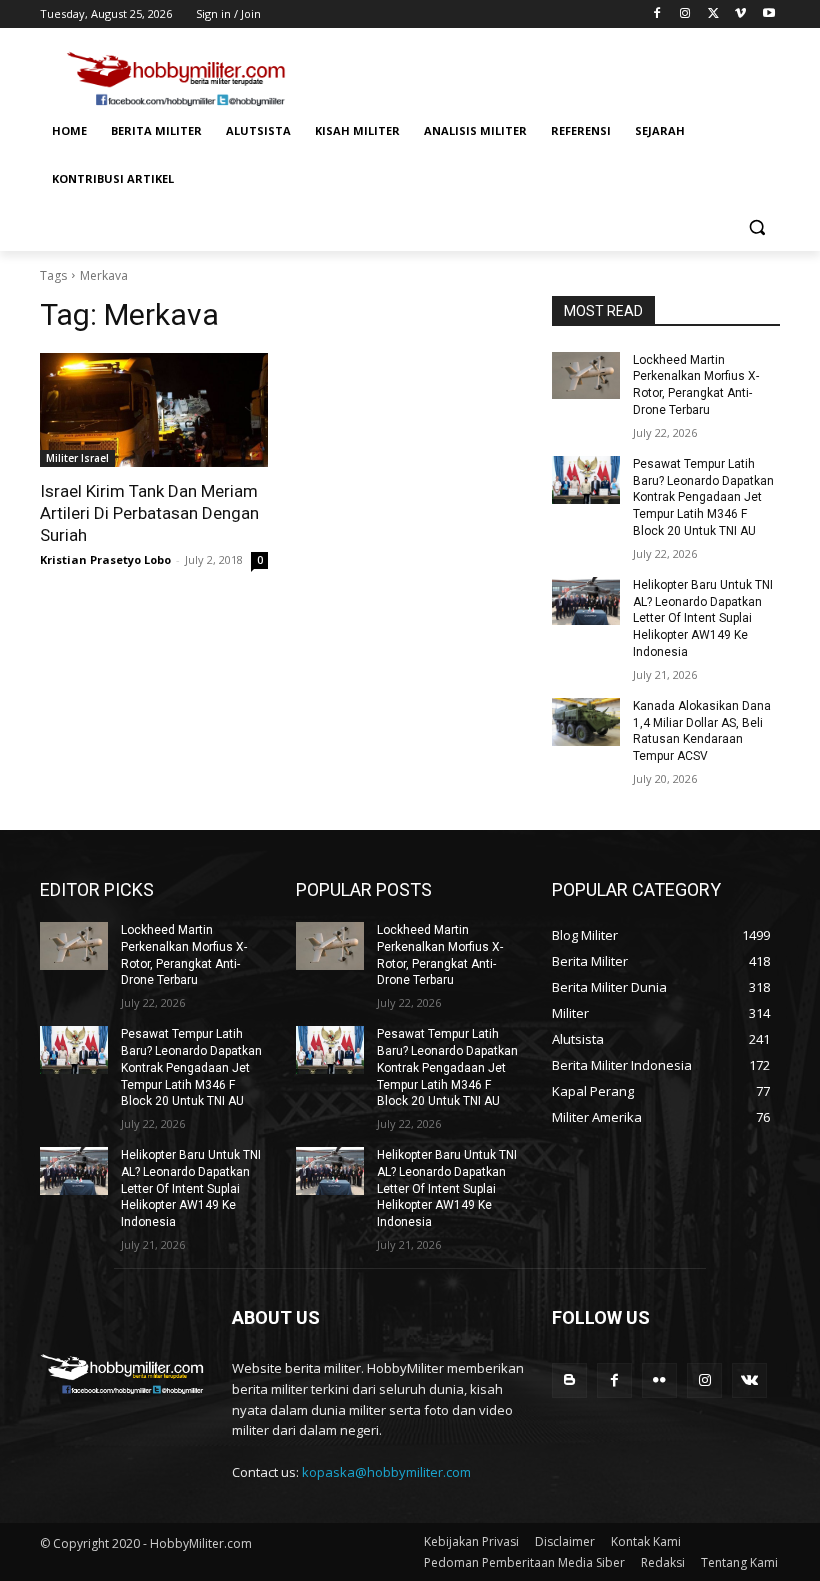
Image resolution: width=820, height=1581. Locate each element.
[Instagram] (685, 14)
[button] (756, 227)
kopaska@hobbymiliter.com (386, 1472)
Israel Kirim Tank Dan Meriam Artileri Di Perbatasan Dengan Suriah (149, 513)
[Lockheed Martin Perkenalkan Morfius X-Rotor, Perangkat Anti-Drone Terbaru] (586, 376)
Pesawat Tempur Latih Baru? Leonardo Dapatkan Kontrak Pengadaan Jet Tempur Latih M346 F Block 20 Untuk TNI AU (703, 497)
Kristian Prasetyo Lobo (105, 559)
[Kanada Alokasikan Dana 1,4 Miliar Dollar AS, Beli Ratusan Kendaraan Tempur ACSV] (586, 722)
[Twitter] (713, 14)
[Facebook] (657, 14)
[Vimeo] (740, 14)
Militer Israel (77, 458)
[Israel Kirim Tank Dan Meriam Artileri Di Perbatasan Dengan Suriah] (154, 410)
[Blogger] (569, 1380)
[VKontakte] (749, 1380)
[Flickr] (659, 1380)
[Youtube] (768, 14)
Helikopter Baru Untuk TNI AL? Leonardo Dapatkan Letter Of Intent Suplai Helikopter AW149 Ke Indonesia (703, 618)
